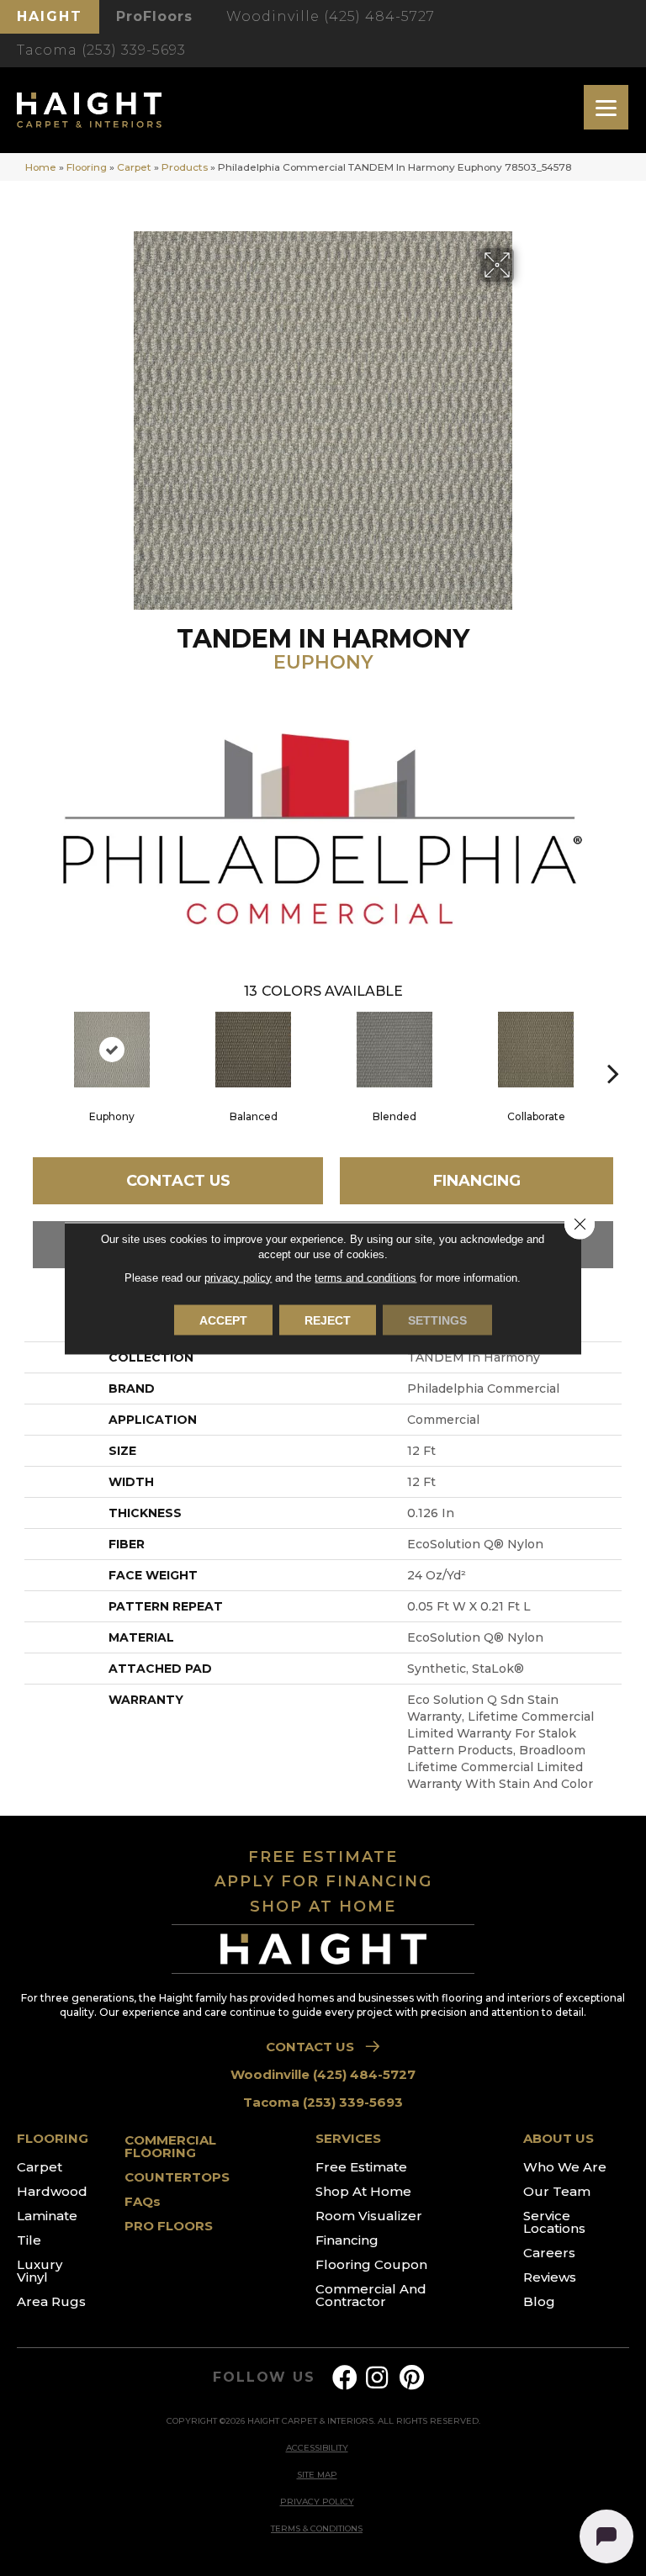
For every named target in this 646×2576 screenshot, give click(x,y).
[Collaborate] (536, 1050)
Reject (328, 1320)
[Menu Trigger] (606, 107)
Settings (437, 1320)
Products (185, 167)
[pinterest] (412, 2378)
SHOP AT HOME (323, 1907)
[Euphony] (112, 1050)
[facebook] (345, 2378)
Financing (477, 1181)
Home (41, 167)
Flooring (87, 167)
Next (613, 1048)
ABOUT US (559, 2138)
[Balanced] (253, 1050)
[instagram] (377, 2378)
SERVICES (348, 2138)
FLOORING (53, 2138)
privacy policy (238, 1277)
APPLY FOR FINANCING (323, 1881)
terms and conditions (365, 1277)
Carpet (134, 167)
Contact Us (178, 1181)
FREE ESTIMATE (323, 1857)
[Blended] (394, 1050)
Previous (33, 1048)
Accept (223, 1320)
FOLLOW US (264, 2378)
